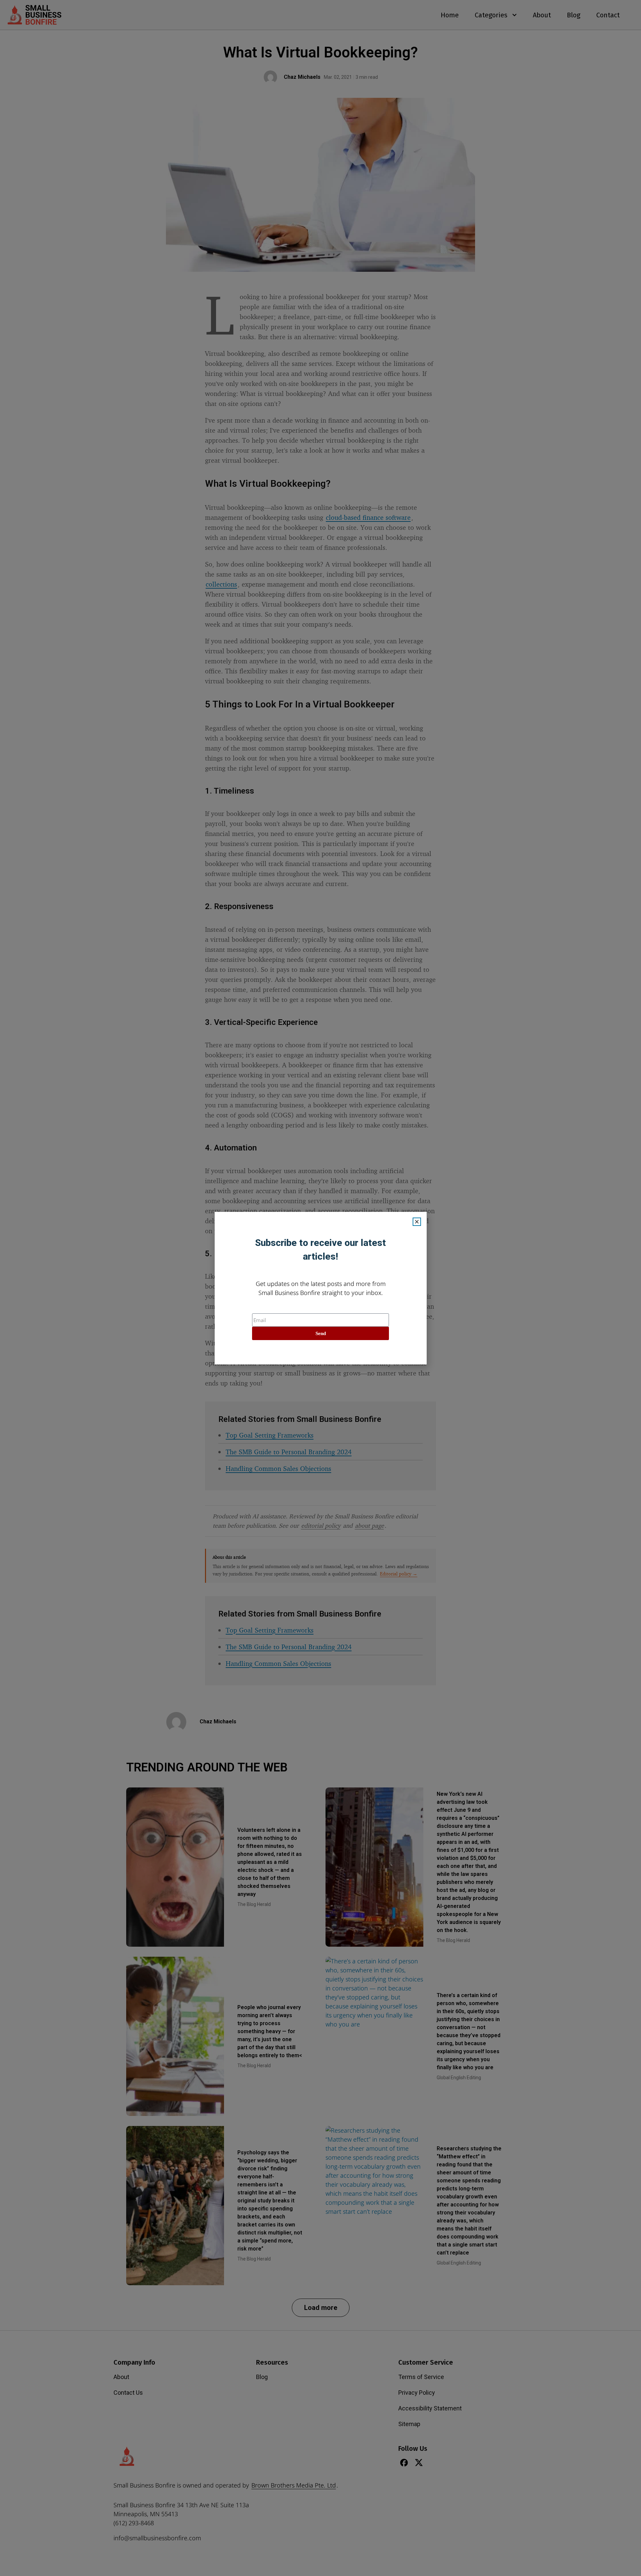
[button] (417, 1222)
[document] (320, 1288)
